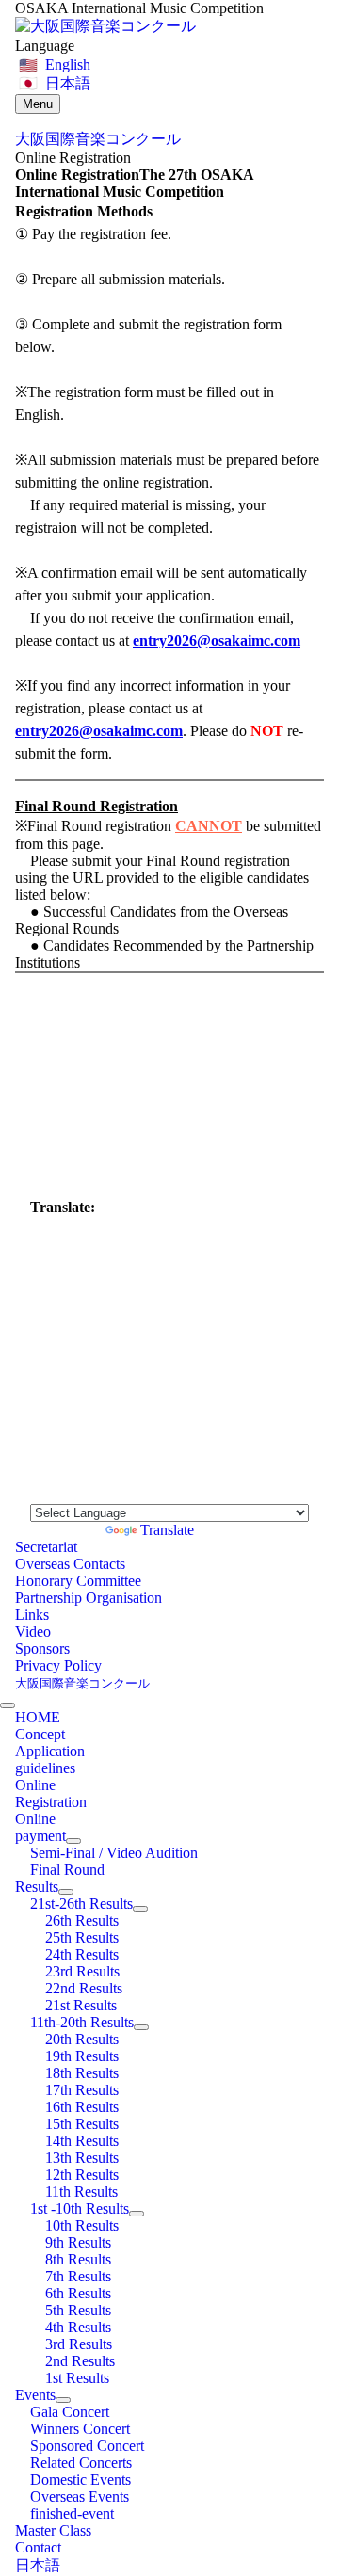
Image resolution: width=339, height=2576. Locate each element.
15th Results (82, 2124)
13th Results (82, 2158)
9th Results (78, 2242)
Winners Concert (80, 2429)
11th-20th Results (82, 2022)
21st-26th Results (81, 1904)
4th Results (78, 2327)
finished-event (72, 2513)
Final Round (67, 1870)
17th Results (82, 2090)
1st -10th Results (80, 2208)
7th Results (78, 2276)
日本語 (68, 83)
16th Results (82, 2107)
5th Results (78, 2310)
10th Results (82, 2225)
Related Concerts (81, 2463)
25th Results (82, 1937)
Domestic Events (81, 2480)
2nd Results (80, 2361)
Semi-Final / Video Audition (114, 1853)
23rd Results (82, 1971)
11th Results (81, 2192)
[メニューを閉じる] (8, 1705)
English (68, 64)
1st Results (77, 2378)
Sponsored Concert (87, 2446)
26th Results (82, 1920)
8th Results (78, 2259)
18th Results (82, 2073)
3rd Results (79, 2344)
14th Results (82, 2141)
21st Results (81, 2005)
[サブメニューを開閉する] (73, 1841)
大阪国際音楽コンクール (82, 1683)
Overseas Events (80, 2496)
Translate (167, 1530)
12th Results (82, 2175)
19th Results (82, 2056)
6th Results (78, 2293)
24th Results (82, 1954)
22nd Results (84, 1988)
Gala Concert (70, 2412)
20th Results (82, 2039)
